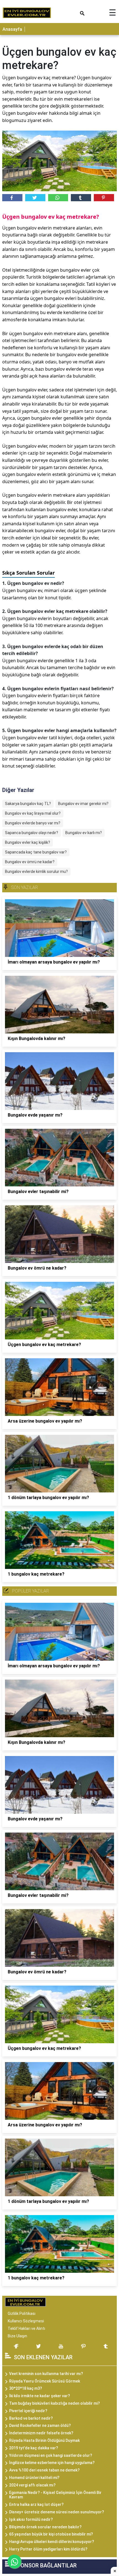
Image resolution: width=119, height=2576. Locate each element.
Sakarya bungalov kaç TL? (28, 804)
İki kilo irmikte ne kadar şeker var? (40, 2396)
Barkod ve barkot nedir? (31, 2418)
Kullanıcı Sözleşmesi (26, 2321)
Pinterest (104, 198)
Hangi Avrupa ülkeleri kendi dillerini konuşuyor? (52, 2542)
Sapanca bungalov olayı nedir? (32, 833)
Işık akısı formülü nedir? (31, 2519)
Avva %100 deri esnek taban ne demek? (44, 2470)
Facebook (12, 198)
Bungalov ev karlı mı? (84, 833)
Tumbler (81, 198)
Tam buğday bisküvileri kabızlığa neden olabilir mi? (55, 2403)
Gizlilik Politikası (22, 2313)
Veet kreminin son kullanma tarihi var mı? (46, 2374)
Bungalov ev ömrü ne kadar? (30, 862)
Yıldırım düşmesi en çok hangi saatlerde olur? (51, 2455)
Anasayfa (12, 29)
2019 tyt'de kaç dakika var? (34, 2448)
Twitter (35, 198)
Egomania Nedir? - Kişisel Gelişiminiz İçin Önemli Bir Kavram (55, 2495)
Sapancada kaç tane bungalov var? (36, 852)
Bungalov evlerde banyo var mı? (33, 823)
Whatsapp (58, 198)
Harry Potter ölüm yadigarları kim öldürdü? (48, 2549)
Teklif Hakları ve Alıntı (26, 2328)
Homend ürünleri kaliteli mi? (34, 2478)
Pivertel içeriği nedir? (28, 2411)
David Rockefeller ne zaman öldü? (40, 2425)
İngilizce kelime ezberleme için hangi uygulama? (52, 2463)
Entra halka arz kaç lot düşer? (36, 2504)
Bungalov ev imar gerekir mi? (83, 804)
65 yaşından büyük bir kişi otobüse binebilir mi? (51, 2534)
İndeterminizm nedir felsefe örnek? (41, 2433)
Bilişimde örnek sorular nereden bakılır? (45, 2527)
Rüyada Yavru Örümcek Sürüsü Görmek (45, 2381)
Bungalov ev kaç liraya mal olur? (33, 813)
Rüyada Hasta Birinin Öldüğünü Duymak (44, 2440)
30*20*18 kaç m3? (26, 2388)
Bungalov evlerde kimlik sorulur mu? (36, 872)
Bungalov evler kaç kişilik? (28, 842)
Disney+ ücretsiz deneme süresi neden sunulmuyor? (57, 2512)
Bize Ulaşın (17, 2336)
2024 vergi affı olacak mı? (32, 2485)
